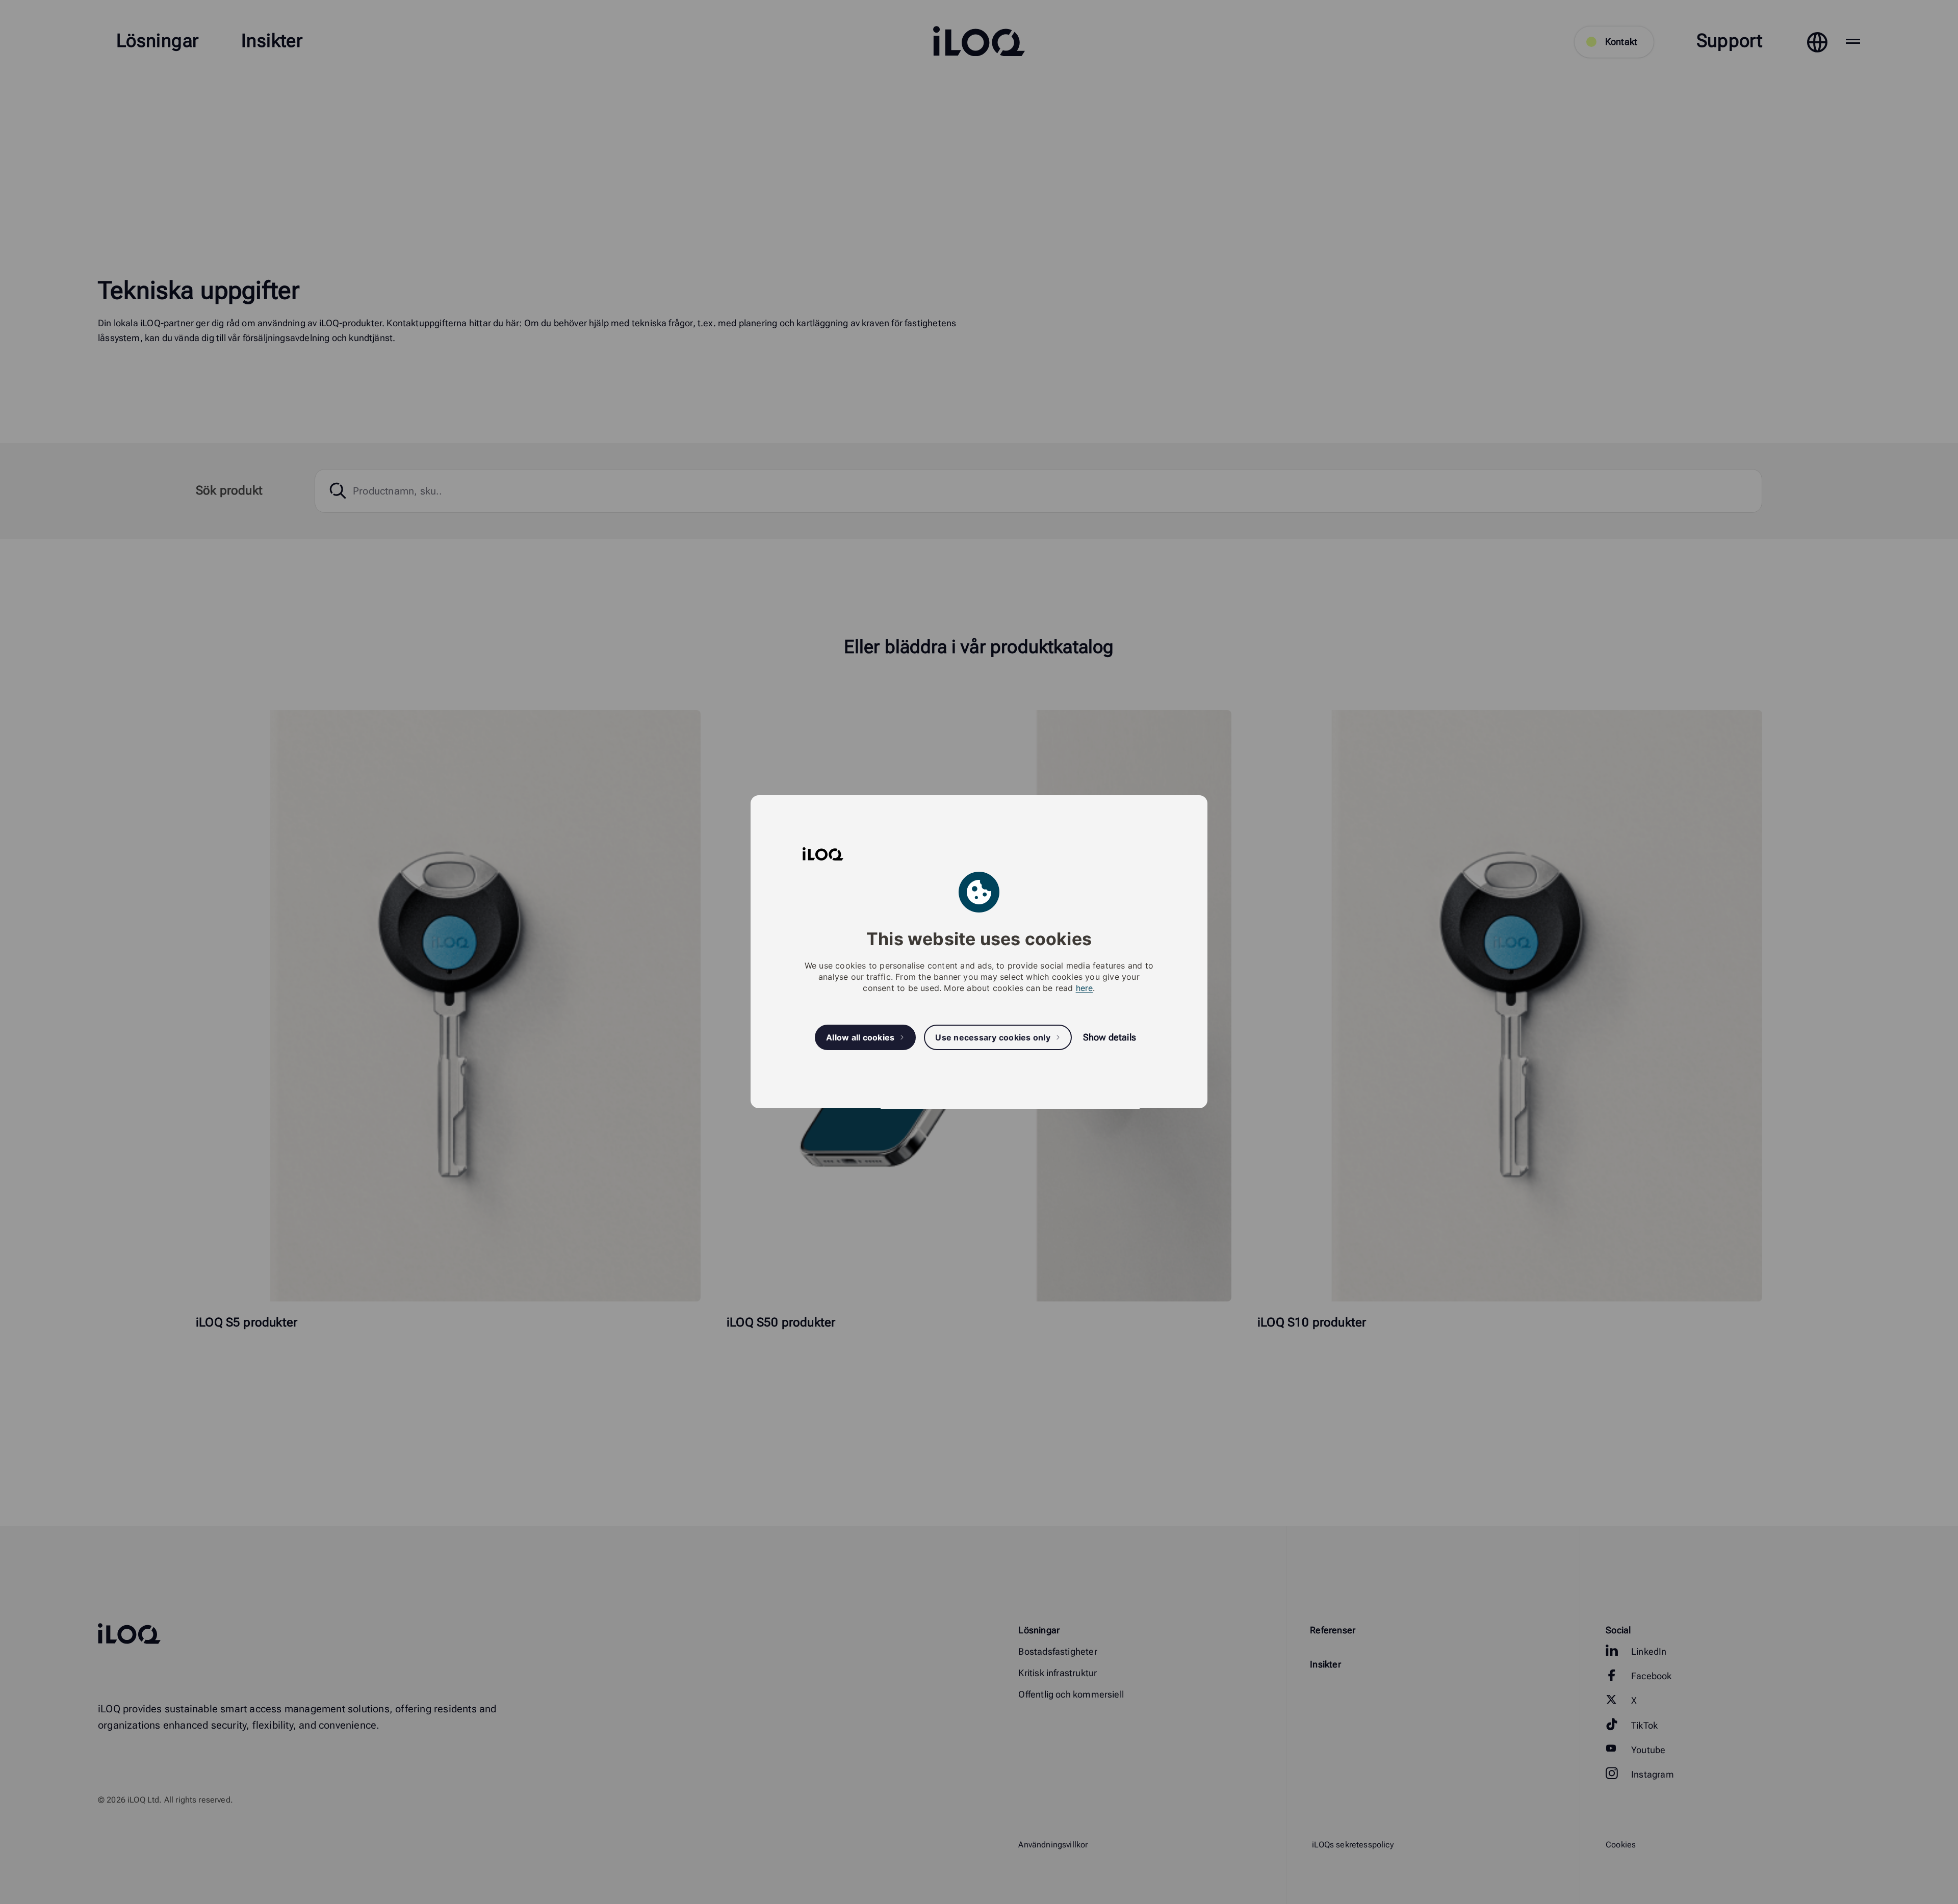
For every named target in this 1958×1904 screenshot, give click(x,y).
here (1085, 988)
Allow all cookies (860, 1037)
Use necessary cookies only (993, 1037)
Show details (1110, 1038)
